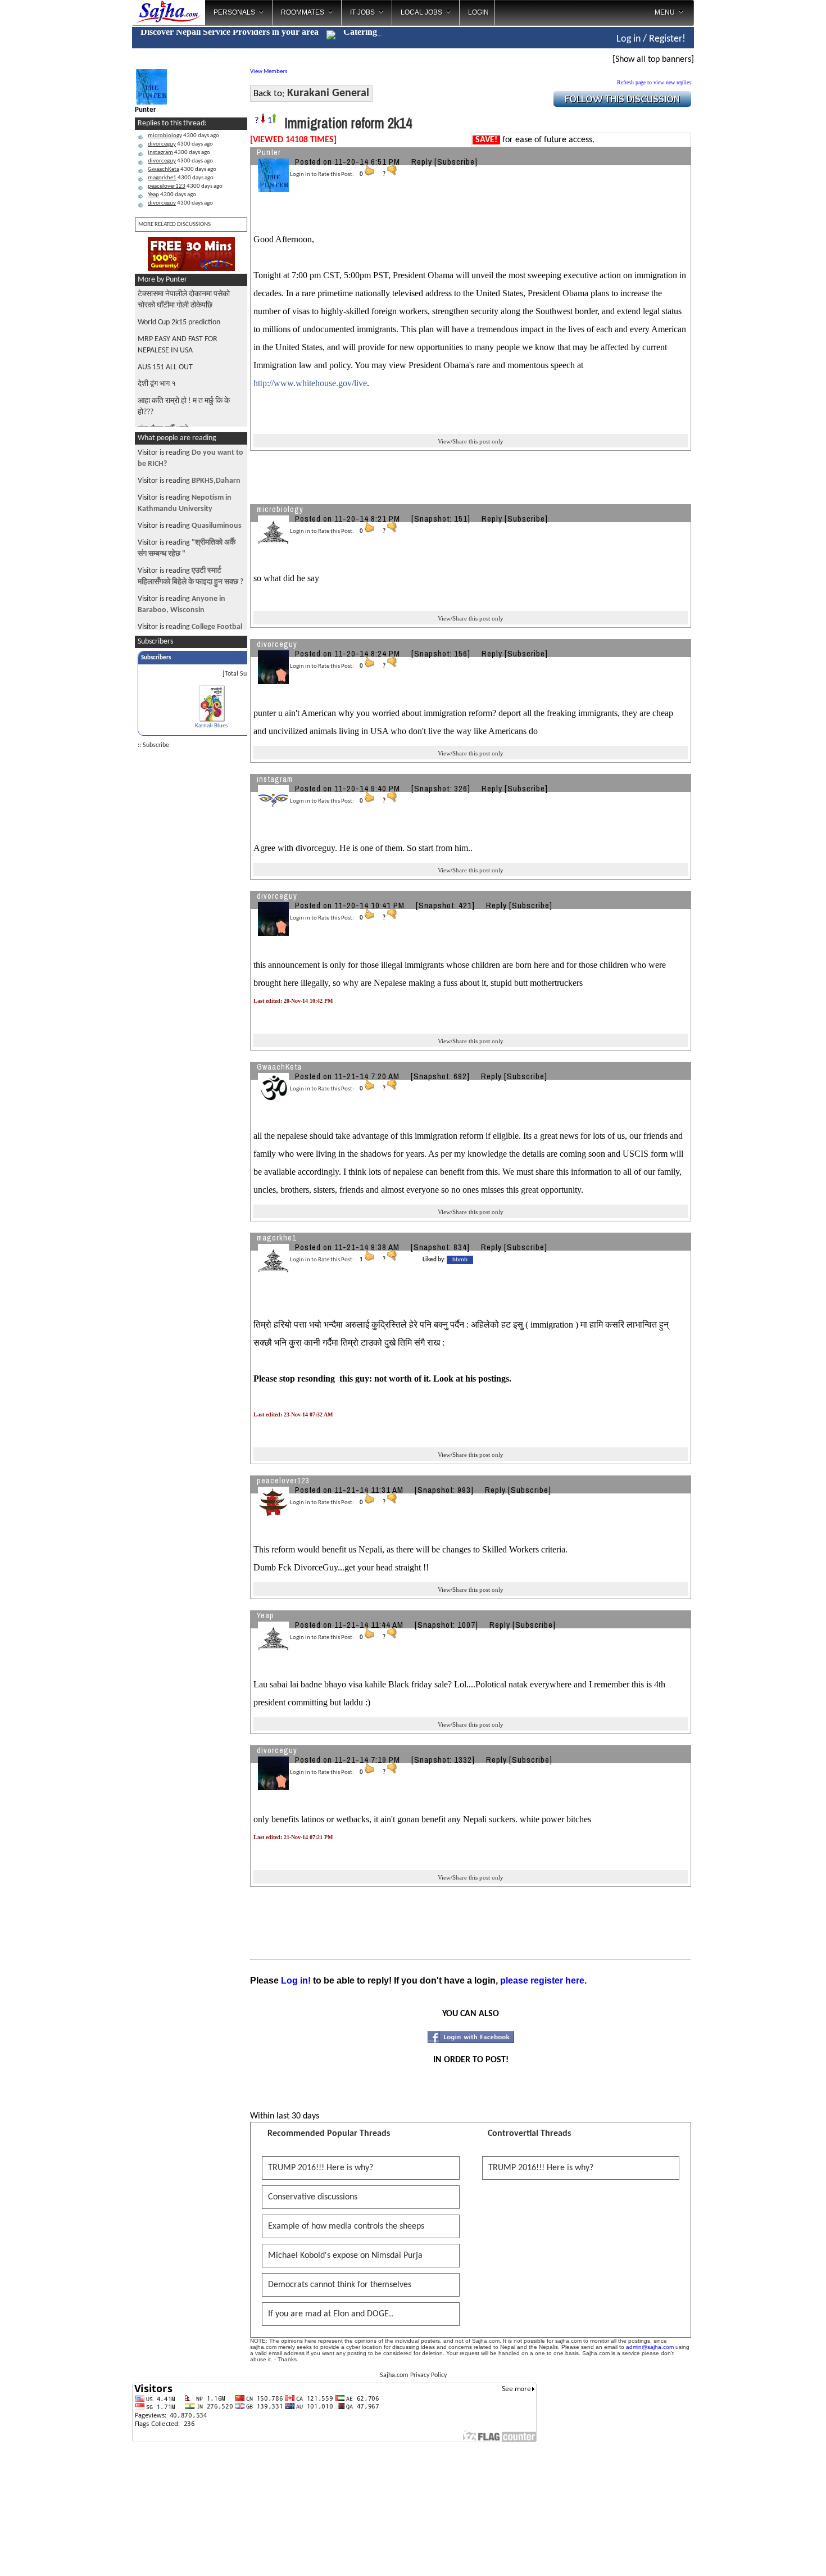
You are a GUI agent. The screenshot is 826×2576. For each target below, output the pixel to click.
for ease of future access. (535, 140)
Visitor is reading (189, 481)
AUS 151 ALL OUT (165, 367)
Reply (422, 162)
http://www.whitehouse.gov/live (310, 383)
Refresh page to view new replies (654, 82)
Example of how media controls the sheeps (346, 2226)
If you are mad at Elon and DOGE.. (331, 2314)
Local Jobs (421, 12)
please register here (542, 1980)
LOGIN (478, 12)
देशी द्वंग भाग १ (157, 384)
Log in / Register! (651, 39)
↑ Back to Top (773, 2554)
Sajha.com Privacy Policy (413, 2375)
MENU (665, 12)
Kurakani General (328, 93)
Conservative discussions (313, 2197)
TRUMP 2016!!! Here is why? (321, 2168)
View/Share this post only (471, 441)
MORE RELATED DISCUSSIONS (174, 225)
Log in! (296, 1980)
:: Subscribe (153, 745)
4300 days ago (183, 136)
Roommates (303, 12)
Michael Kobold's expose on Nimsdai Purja (345, 2256)
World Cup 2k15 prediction (179, 322)
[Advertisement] (741, 180)
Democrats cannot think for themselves (340, 2285)
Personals (234, 12)
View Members (269, 72)
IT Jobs (362, 12)
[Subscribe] (456, 162)
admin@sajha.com (650, 2347)
